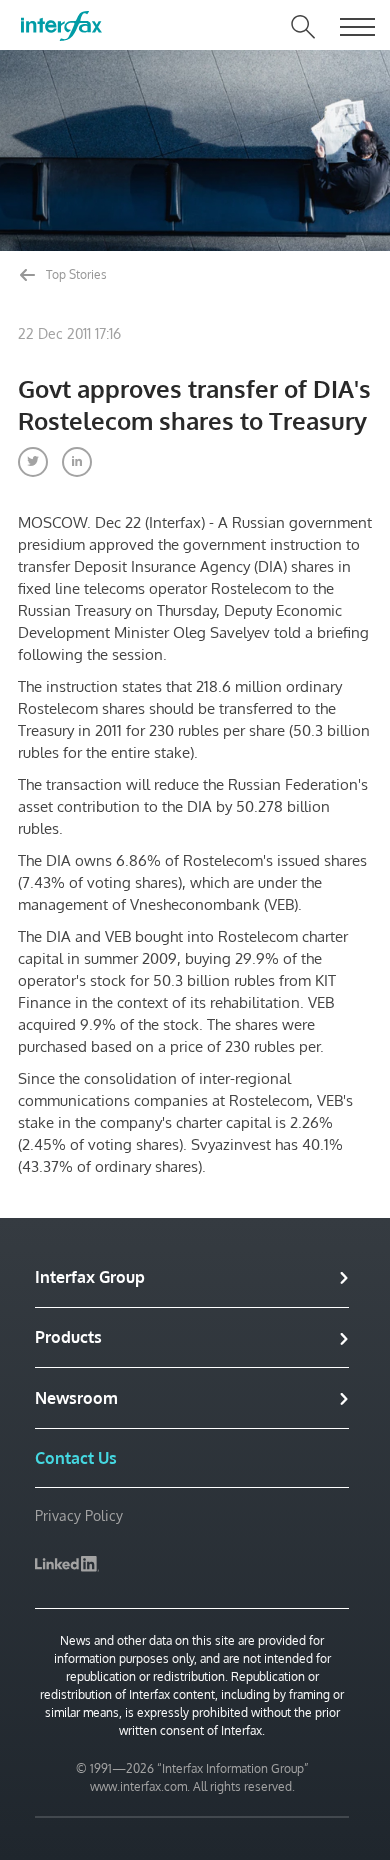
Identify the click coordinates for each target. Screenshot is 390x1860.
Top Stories (75, 274)
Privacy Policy (79, 1515)
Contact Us (76, 1458)
